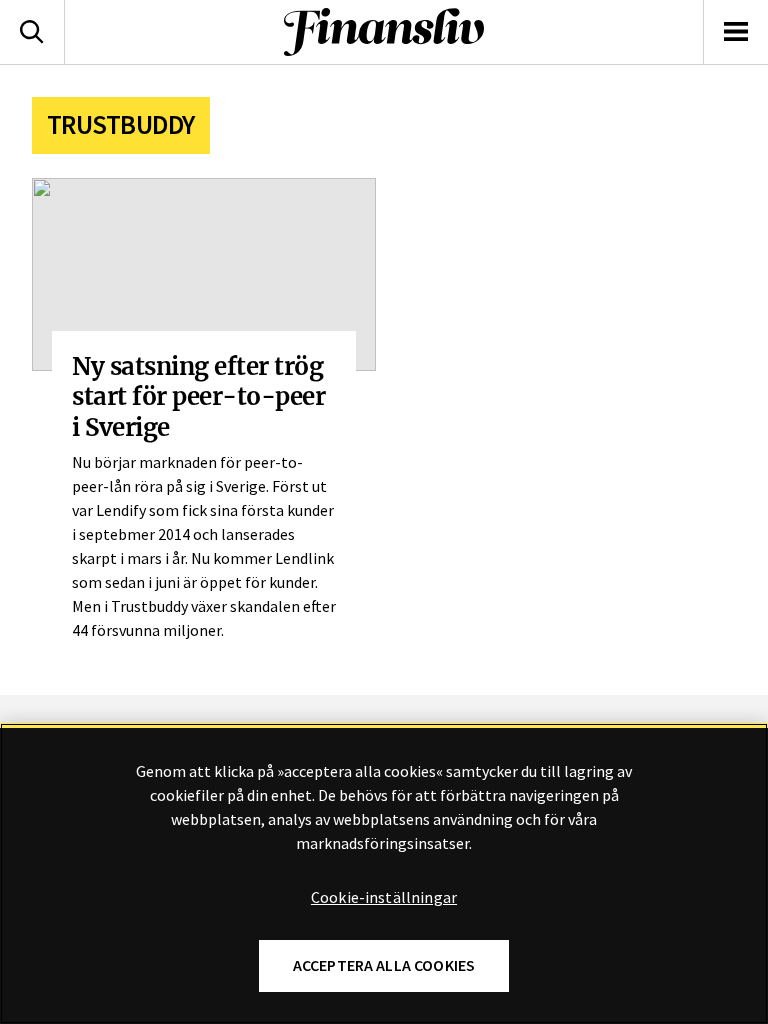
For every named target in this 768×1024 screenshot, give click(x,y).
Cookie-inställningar (384, 898)
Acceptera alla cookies (384, 965)
